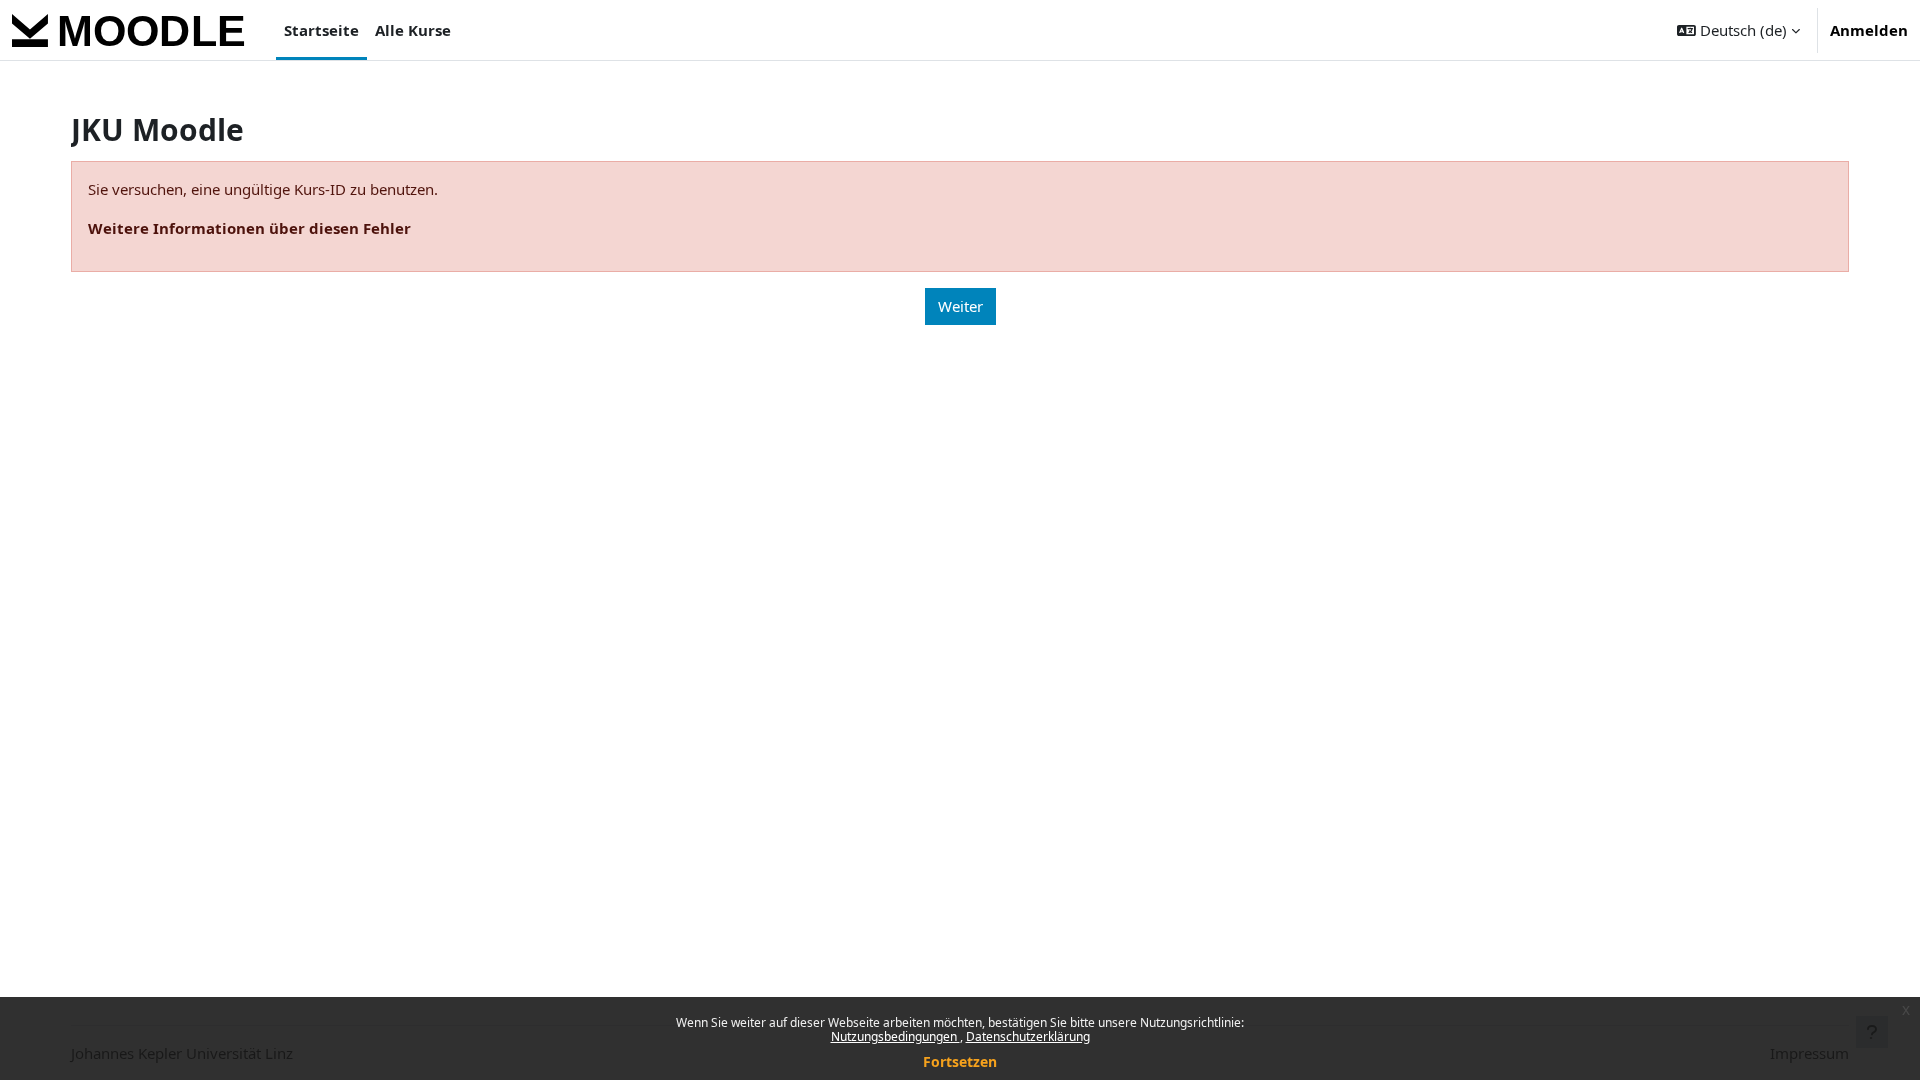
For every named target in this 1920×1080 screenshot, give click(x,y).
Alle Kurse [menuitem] (413, 30)
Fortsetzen (960, 1061)
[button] (1738, 30)
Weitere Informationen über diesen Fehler (249, 228)
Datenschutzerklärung (1028, 1036)
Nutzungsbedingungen (895, 1036)
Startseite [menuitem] (321, 30)
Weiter (960, 306)
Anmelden (1869, 30)
